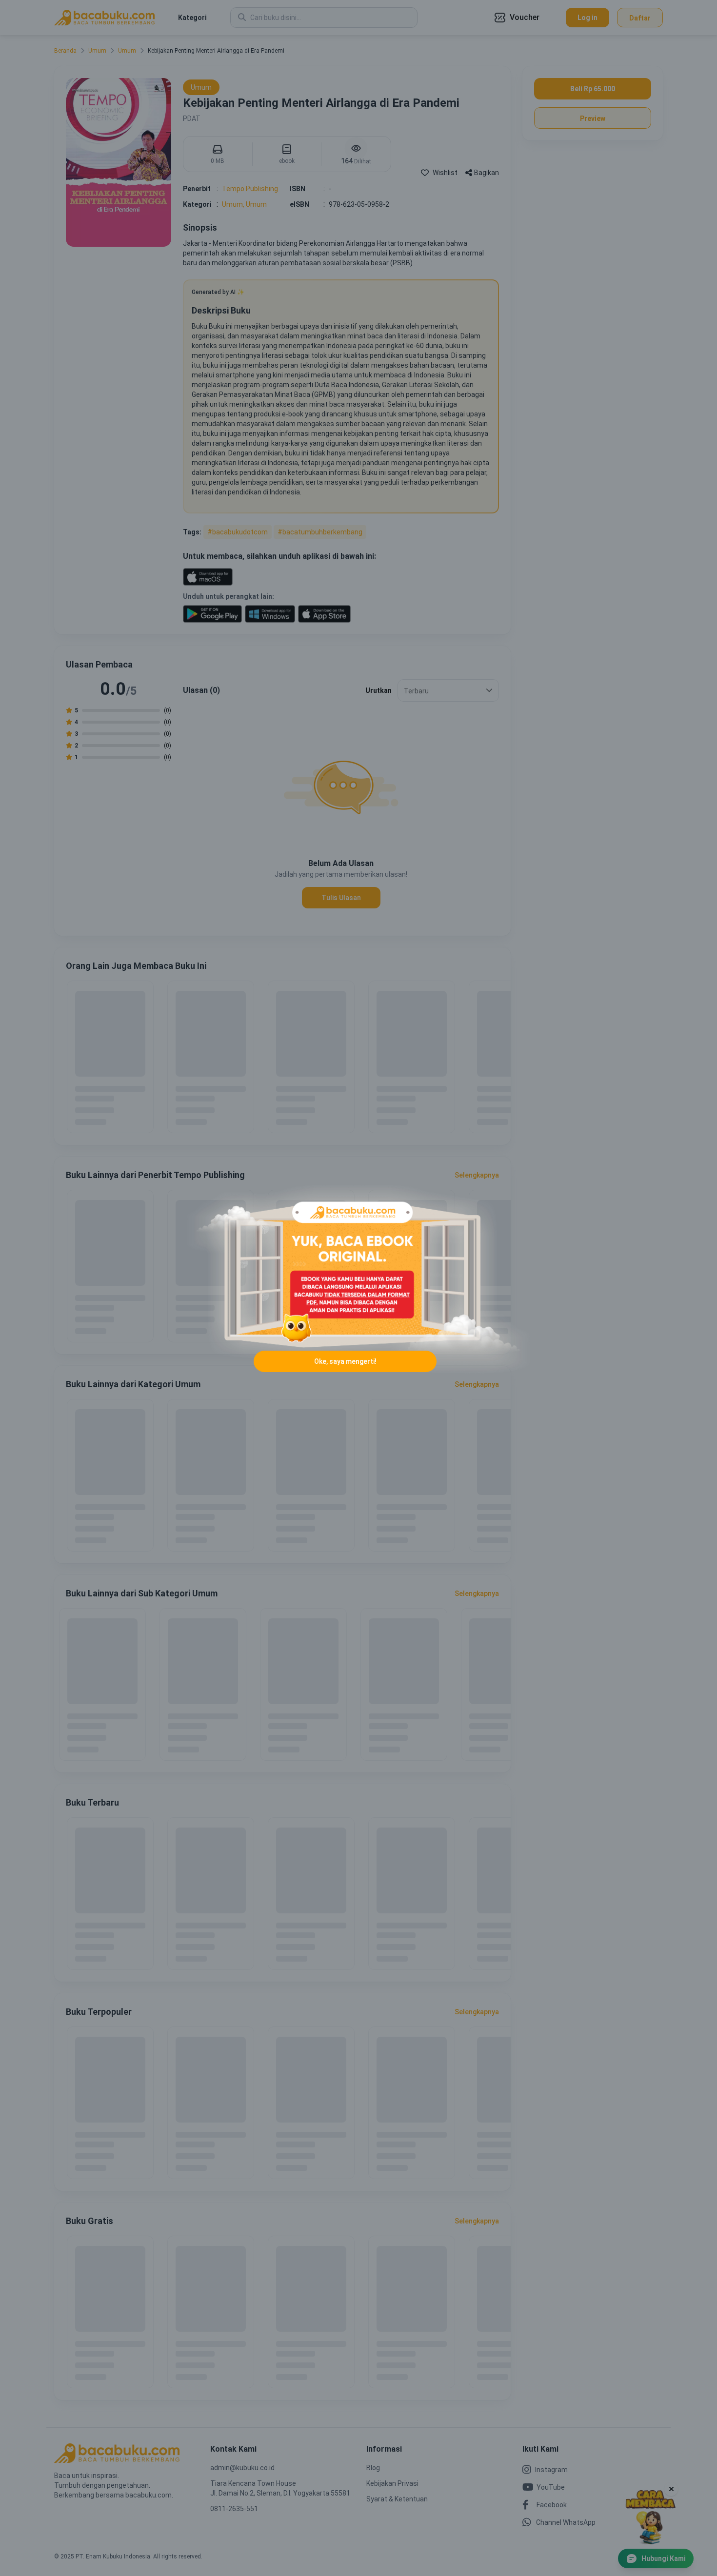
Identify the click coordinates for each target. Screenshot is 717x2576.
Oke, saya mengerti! (345, 1361)
